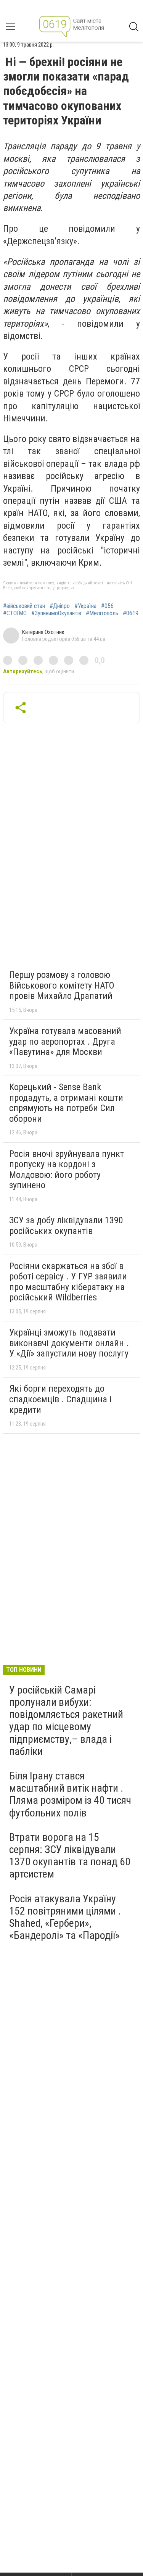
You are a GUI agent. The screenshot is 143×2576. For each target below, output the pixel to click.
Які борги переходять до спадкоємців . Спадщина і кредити (60, 1399)
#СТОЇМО (15, 613)
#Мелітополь (102, 613)
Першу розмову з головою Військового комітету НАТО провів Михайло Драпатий (62, 985)
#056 (107, 606)
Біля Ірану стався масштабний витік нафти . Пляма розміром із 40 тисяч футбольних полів (70, 1794)
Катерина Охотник (43, 632)
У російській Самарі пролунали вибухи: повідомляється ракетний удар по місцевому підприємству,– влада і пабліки (66, 1721)
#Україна (85, 606)
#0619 (131, 613)
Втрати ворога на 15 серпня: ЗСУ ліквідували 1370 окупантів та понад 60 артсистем (70, 1856)
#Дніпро (60, 606)
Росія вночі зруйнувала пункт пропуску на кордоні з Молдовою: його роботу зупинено (67, 1170)
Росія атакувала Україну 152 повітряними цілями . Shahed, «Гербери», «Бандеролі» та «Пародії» (65, 1917)
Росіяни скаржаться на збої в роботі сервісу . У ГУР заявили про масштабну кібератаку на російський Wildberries (68, 1282)
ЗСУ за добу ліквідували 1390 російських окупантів (66, 1226)
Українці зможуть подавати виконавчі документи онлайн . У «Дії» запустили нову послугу (69, 1343)
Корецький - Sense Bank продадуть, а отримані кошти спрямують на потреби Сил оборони (66, 1103)
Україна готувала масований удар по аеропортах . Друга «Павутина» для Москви (65, 1041)
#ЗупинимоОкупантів (56, 613)
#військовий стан (24, 606)
